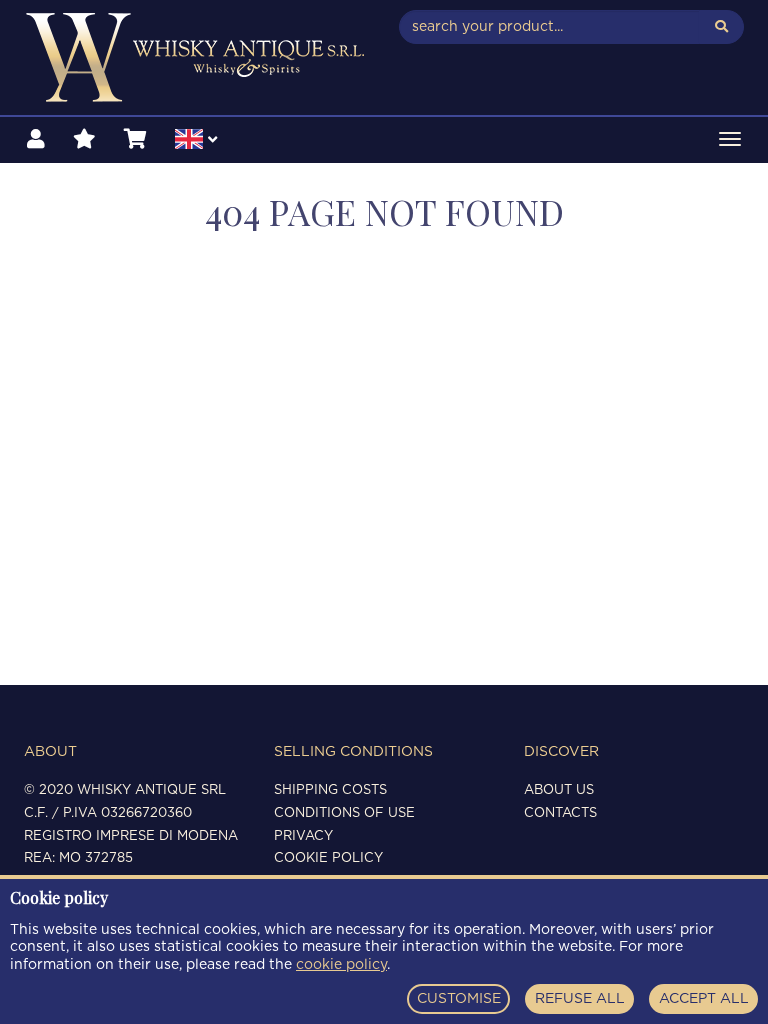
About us (559, 790)
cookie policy (341, 965)
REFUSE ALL (580, 999)
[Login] (36, 140)
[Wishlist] (84, 140)
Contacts (560, 813)
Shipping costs (330, 790)
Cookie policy (328, 858)
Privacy (303, 836)
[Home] (196, 57)
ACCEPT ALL (704, 999)
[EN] (196, 142)
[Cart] (135, 140)
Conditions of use (344, 813)
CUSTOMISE (459, 999)
